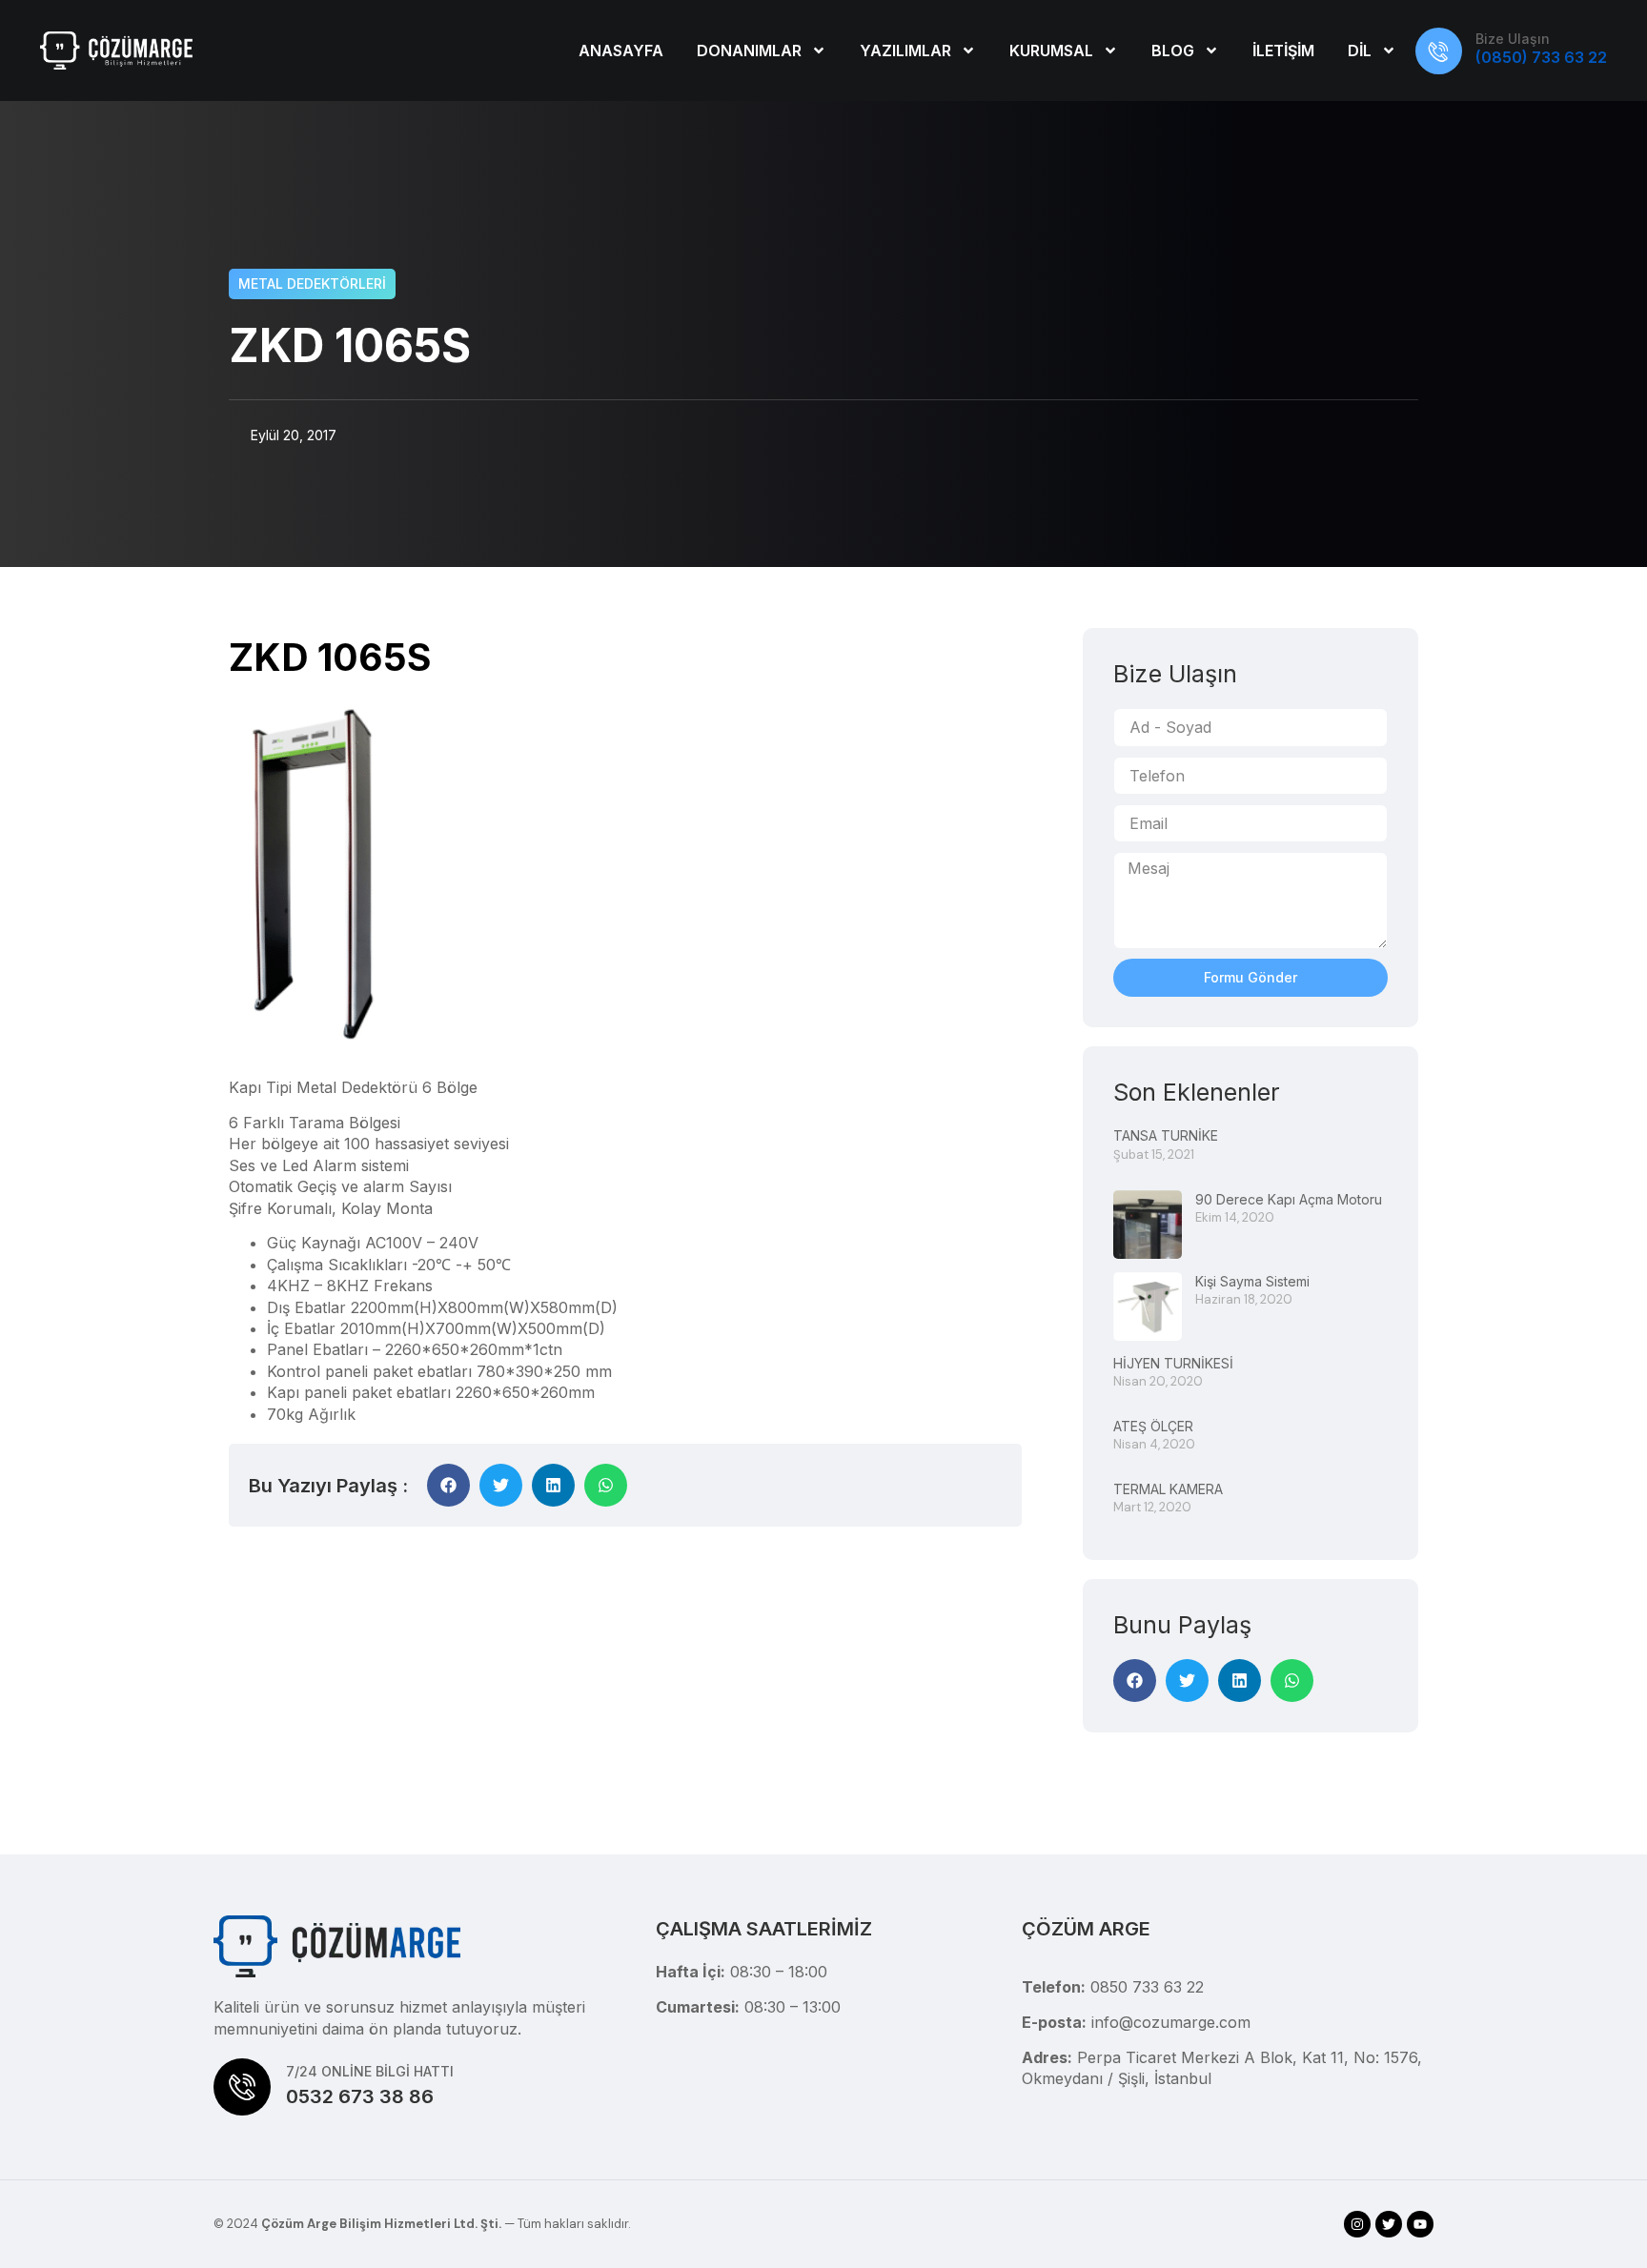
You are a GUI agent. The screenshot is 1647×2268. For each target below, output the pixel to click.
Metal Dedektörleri (312, 283)
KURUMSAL (1051, 51)
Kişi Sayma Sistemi (1252, 1281)
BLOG (1173, 51)
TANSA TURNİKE (1166, 1135)
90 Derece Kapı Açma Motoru (1289, 1199)
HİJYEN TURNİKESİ (1173, 1363)
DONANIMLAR (749, 51)
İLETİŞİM (1283, 51)
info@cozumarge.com (1171, 2022)
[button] (448, 1485)
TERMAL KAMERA (1168, 1489)
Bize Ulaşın (1513, 39)
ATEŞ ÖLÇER (1153, 1426)
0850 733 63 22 (1147, 1987)
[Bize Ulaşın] (1439, 51)
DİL (1360, 51)
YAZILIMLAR (905, 51)
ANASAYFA (621, 51)
